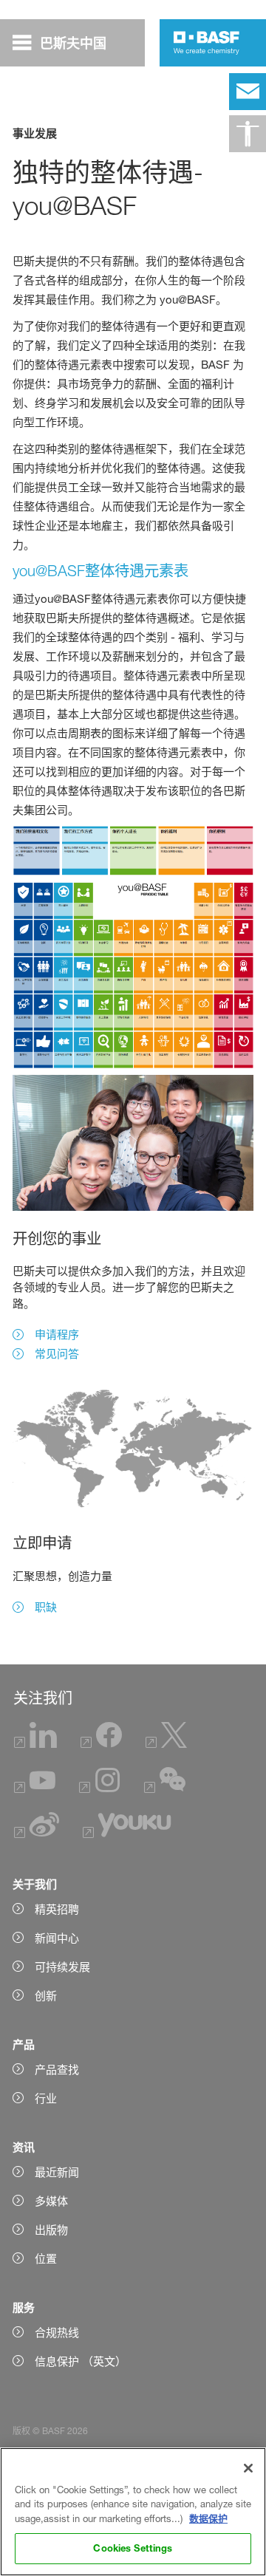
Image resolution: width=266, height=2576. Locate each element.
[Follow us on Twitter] (166, 1744)
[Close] (248, 2468)
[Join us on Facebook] (101, 1744)
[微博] (37, 1834)
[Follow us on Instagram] (100, 1789)
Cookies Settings (133, 2548)
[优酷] (127, 1834)
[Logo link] (207, 43)
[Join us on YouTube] (35, 1789)
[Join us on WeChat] (165, 1789)
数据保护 (208, 2518)
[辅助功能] (248, 134)
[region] (133, 2512)
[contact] (248, 92)
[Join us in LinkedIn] (35, 1744)
